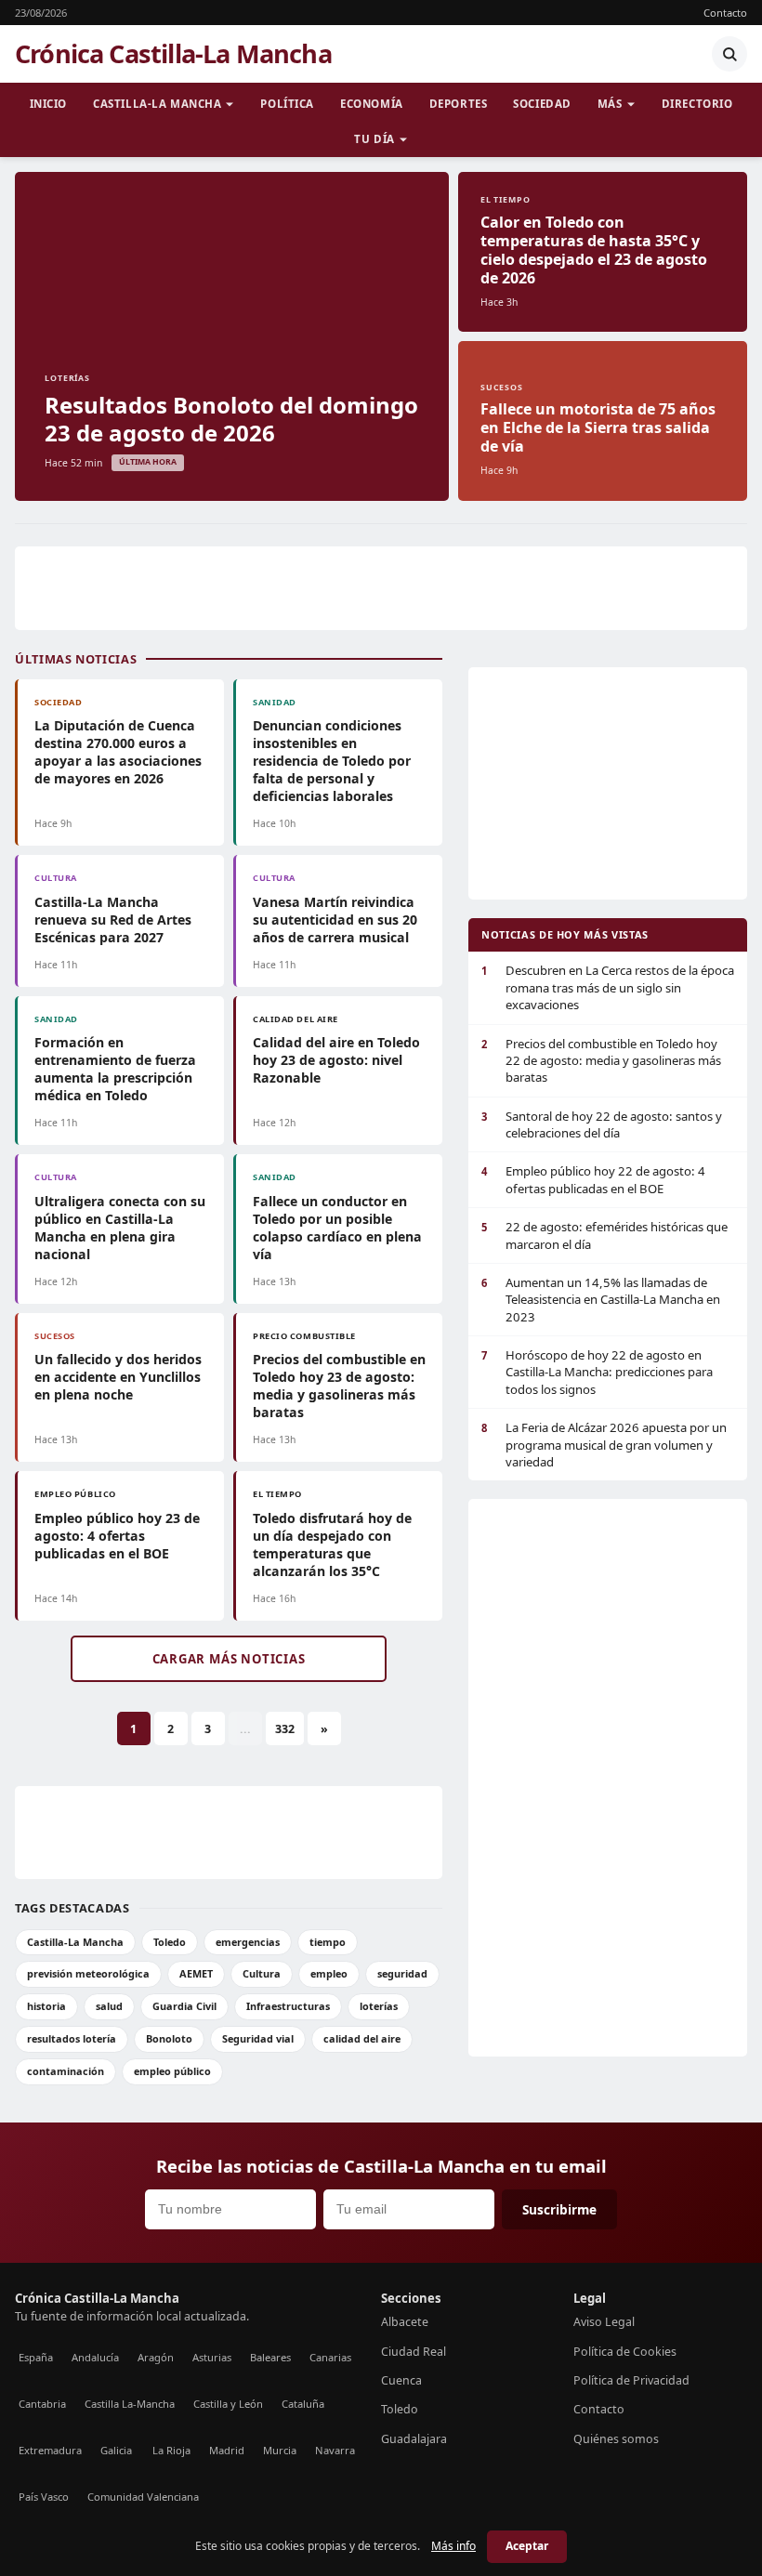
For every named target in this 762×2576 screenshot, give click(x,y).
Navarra (335, 2450)
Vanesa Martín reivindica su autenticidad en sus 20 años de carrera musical (335, 920)
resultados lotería (72, 2038)
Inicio (48, 104)
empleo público (172, 2071)
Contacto (725, 13)
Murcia (280, 2450)
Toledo (170, 1942)
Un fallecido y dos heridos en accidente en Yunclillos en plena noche (118, 1377)
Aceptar (527, 2546)
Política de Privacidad (631, 2380)
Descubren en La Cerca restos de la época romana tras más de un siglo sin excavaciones (608, 987)
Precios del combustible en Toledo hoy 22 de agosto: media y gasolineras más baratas (601, 1061)
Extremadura (50, 2450)
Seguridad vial (258, 2038)
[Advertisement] (381, 588)
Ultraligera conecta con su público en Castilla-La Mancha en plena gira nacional (120, 1228)
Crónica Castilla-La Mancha (173, 54)
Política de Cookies (625, 2352)
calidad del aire (362, 2038)
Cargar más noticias (229, 1659)
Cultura (262, 1973)
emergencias (248, 1942)
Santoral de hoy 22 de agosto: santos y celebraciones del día (602, 1124)
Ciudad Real (414, 2352)
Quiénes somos (616, 2439)
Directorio (697, 104)
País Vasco (44, 2497)
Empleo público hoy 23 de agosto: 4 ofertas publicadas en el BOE (117, 1536)
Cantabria (42, 2404)
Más (610, 104)
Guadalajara (414, 2439)
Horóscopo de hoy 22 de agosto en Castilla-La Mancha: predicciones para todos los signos (597, 1372)
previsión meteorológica (88, 1973)
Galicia (116, 2450)
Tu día (374, 139)
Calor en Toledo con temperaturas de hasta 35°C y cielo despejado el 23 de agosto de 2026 (594, 250)
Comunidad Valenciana (143, 2497)
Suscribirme (559, 2209)
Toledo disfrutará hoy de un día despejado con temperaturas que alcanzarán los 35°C (332, 1544)
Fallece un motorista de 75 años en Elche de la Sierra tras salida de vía (598, 427)
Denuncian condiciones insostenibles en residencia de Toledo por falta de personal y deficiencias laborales (332, 761)
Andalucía (95, 2357)
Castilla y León (228, 2404)
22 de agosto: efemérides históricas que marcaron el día (604, 1235)
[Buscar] (729, 54)
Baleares (270, 2357)
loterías (379, 2006)
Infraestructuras (288, 2006)
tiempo (328, 1942)
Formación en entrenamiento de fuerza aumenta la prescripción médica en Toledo (115, 1069)
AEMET (196, 1973)
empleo (329, 1973)
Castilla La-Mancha (130, 2404)
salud (109, 2006)
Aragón (156, 2357)
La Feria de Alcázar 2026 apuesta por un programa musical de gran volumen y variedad (604, 1445)
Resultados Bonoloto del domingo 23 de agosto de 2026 (231, 419)
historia (46, 2006)
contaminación (66, 2071)
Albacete (405, 2322)
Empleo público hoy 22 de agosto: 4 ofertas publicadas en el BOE (593, 1179)
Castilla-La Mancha (157, 104)
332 (285, 1729)
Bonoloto (169, 2038)
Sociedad (542, 104)
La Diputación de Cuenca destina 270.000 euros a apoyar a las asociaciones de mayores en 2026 (118, 752)
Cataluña (303, 2404)
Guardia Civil (184, 2006)
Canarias (330, 2357)
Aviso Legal (604, 2322)
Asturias (212, 2357)
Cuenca (401, 2380)
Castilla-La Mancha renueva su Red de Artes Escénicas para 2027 (113, 920)
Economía (372, 104)
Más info (453, 2546)
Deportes (459, 104)
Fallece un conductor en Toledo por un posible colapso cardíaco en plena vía (337, 1228)
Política (287, 104)
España (36, 2357)
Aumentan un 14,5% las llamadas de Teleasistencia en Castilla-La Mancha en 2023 (601, 1300)
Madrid (227, 2450)
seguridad (402, 1973)
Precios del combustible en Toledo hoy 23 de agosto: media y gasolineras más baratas (339, 1386)
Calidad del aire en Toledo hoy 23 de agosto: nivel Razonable (336, 1060)
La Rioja (171, 2450)
